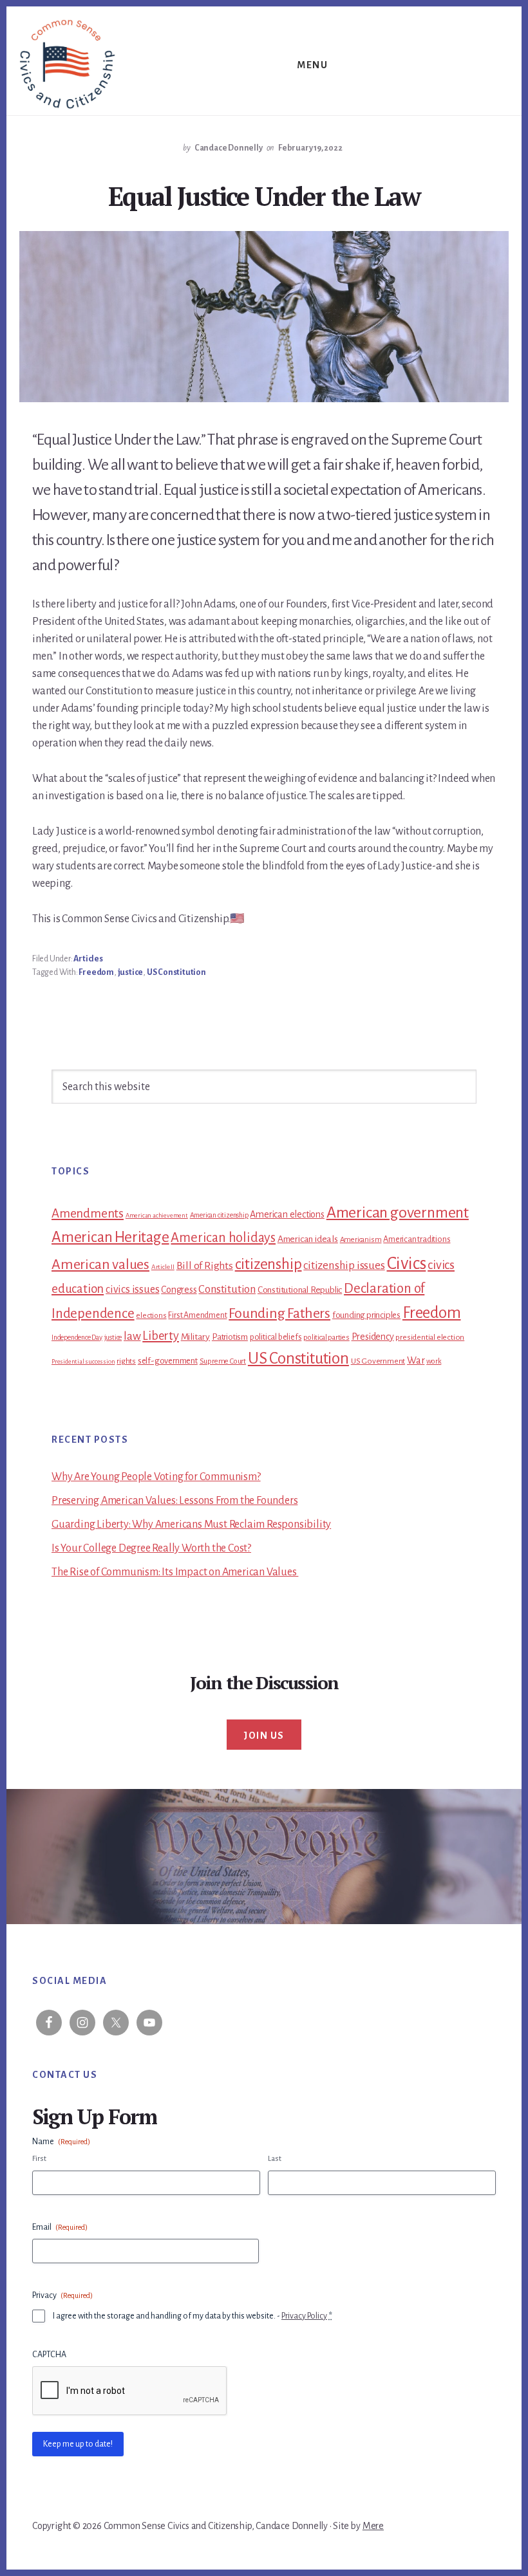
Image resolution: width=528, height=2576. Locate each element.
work (434, 1361)
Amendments (88, 1213)
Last (275, 2159)
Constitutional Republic (300, 1290)
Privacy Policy (304, 2316)
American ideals (308, 1239)
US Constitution (176, 972)
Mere (373, 2526)
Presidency (373, 1337)
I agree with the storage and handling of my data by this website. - (193, 2316)
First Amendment (197, 1315)
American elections (287, 1214)
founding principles (366, 1315)
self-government (168, 1361)
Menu (312, 65)
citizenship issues (344, 1265)
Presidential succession (83, 1361)
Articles (88, 959)
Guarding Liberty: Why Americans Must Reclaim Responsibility (191, 1524)
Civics (407, 1264)
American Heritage (110, 1237)
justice (131, 972)
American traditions (417, 1239)
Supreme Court (223, 1361)
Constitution (227, 1289)
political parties (326, 1338)
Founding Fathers (279, 1313)
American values (100, 1265)
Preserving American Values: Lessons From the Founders (174, 1501)
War (416, 1360)
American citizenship (219, 1215)
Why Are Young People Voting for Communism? (156, 1477)
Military (195, 1337)
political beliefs (276, 1337)
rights (126, 1361)
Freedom (96, 972)
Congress (179, 1290)
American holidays (223, 1237)
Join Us (264, 1736)
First (39, 2159)
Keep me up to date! (78, 2444)
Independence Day (77, 1337)
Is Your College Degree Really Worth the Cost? (151, 1548)
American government (398, 1212)
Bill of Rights (205, 1266)
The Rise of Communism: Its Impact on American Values (175, 1572)
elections (151, 1316)
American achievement (157, 1215)
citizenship (269, 1264)
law (132, 1336)
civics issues (132, 1290)
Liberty (161, 1336)
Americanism (361, 1240)
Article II (163, 1267)
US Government (378, 1361)
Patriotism (230, 1337)
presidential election (430, 1337)
